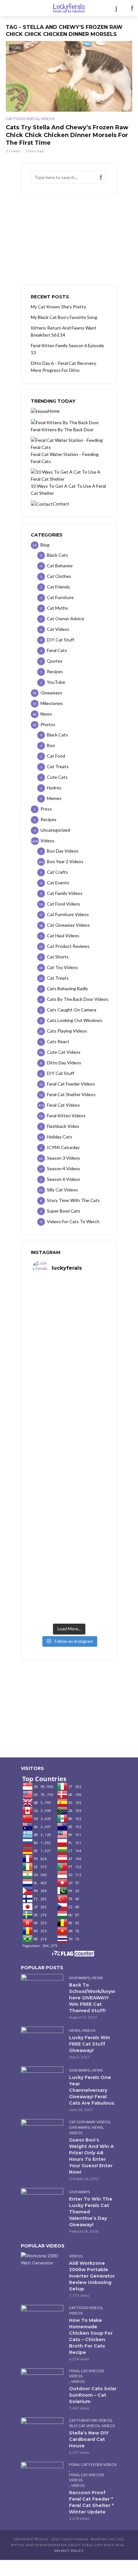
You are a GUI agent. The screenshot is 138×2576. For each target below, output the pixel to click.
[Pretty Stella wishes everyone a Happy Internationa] (69, 1472)
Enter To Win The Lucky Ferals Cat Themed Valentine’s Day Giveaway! (91, 2212)
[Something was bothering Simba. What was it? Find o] (69, 1515)
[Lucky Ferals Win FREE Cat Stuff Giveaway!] (42, 2041)
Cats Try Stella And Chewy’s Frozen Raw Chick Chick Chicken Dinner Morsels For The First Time (67, 135)
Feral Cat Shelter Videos (86, 2373)
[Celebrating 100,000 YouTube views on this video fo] (69, 1599)
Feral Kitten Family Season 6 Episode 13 (67, 349)
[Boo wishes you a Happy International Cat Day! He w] (69, 1430)
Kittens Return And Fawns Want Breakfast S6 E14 (64, 331)
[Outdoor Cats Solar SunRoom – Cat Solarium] (42, 2383)
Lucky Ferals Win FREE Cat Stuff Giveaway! (90, 2044)
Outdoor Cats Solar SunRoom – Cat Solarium (93, 2395)
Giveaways (79, 1978)
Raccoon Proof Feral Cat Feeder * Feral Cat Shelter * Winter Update (91, 2502)
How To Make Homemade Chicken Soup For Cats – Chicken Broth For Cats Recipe (91, 2336)
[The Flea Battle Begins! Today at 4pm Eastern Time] (69, 1302)
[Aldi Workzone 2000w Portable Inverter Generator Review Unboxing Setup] (42, 2259)
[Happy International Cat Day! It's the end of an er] (69, 1557)
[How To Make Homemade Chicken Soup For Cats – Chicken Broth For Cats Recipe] (42, 2319)
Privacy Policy (69, 2551)
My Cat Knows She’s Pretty (58, 307)
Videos (47, 119)
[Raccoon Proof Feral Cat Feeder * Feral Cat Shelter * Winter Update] (42, 2476)
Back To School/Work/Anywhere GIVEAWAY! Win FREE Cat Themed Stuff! (92, 1998)
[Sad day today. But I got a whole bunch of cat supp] (69, 1387)
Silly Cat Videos (84, 2426)
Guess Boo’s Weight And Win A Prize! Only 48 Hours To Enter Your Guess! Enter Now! (91, 2156)
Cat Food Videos (22, 119)
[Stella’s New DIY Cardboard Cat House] (42, 2432)
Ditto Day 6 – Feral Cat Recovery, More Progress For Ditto (64, 367)
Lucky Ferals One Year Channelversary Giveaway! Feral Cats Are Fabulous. (92, 2090)
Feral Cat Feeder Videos (93, 2464)
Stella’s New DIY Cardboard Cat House (89, 2439)
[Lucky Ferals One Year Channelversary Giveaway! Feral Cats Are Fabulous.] (42, 2081)
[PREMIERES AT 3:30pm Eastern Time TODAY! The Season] (69, 1345)
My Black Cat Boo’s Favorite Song (64, 317)
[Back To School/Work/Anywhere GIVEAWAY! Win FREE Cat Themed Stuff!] (42, 1988)
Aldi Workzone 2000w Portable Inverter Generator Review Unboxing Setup (92, 2276)
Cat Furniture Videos (90, 2420)
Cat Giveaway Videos (89, 2122)
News (97, 1978)
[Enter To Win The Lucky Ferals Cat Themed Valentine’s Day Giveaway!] (42, 2202)
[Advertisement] (69, 239)
